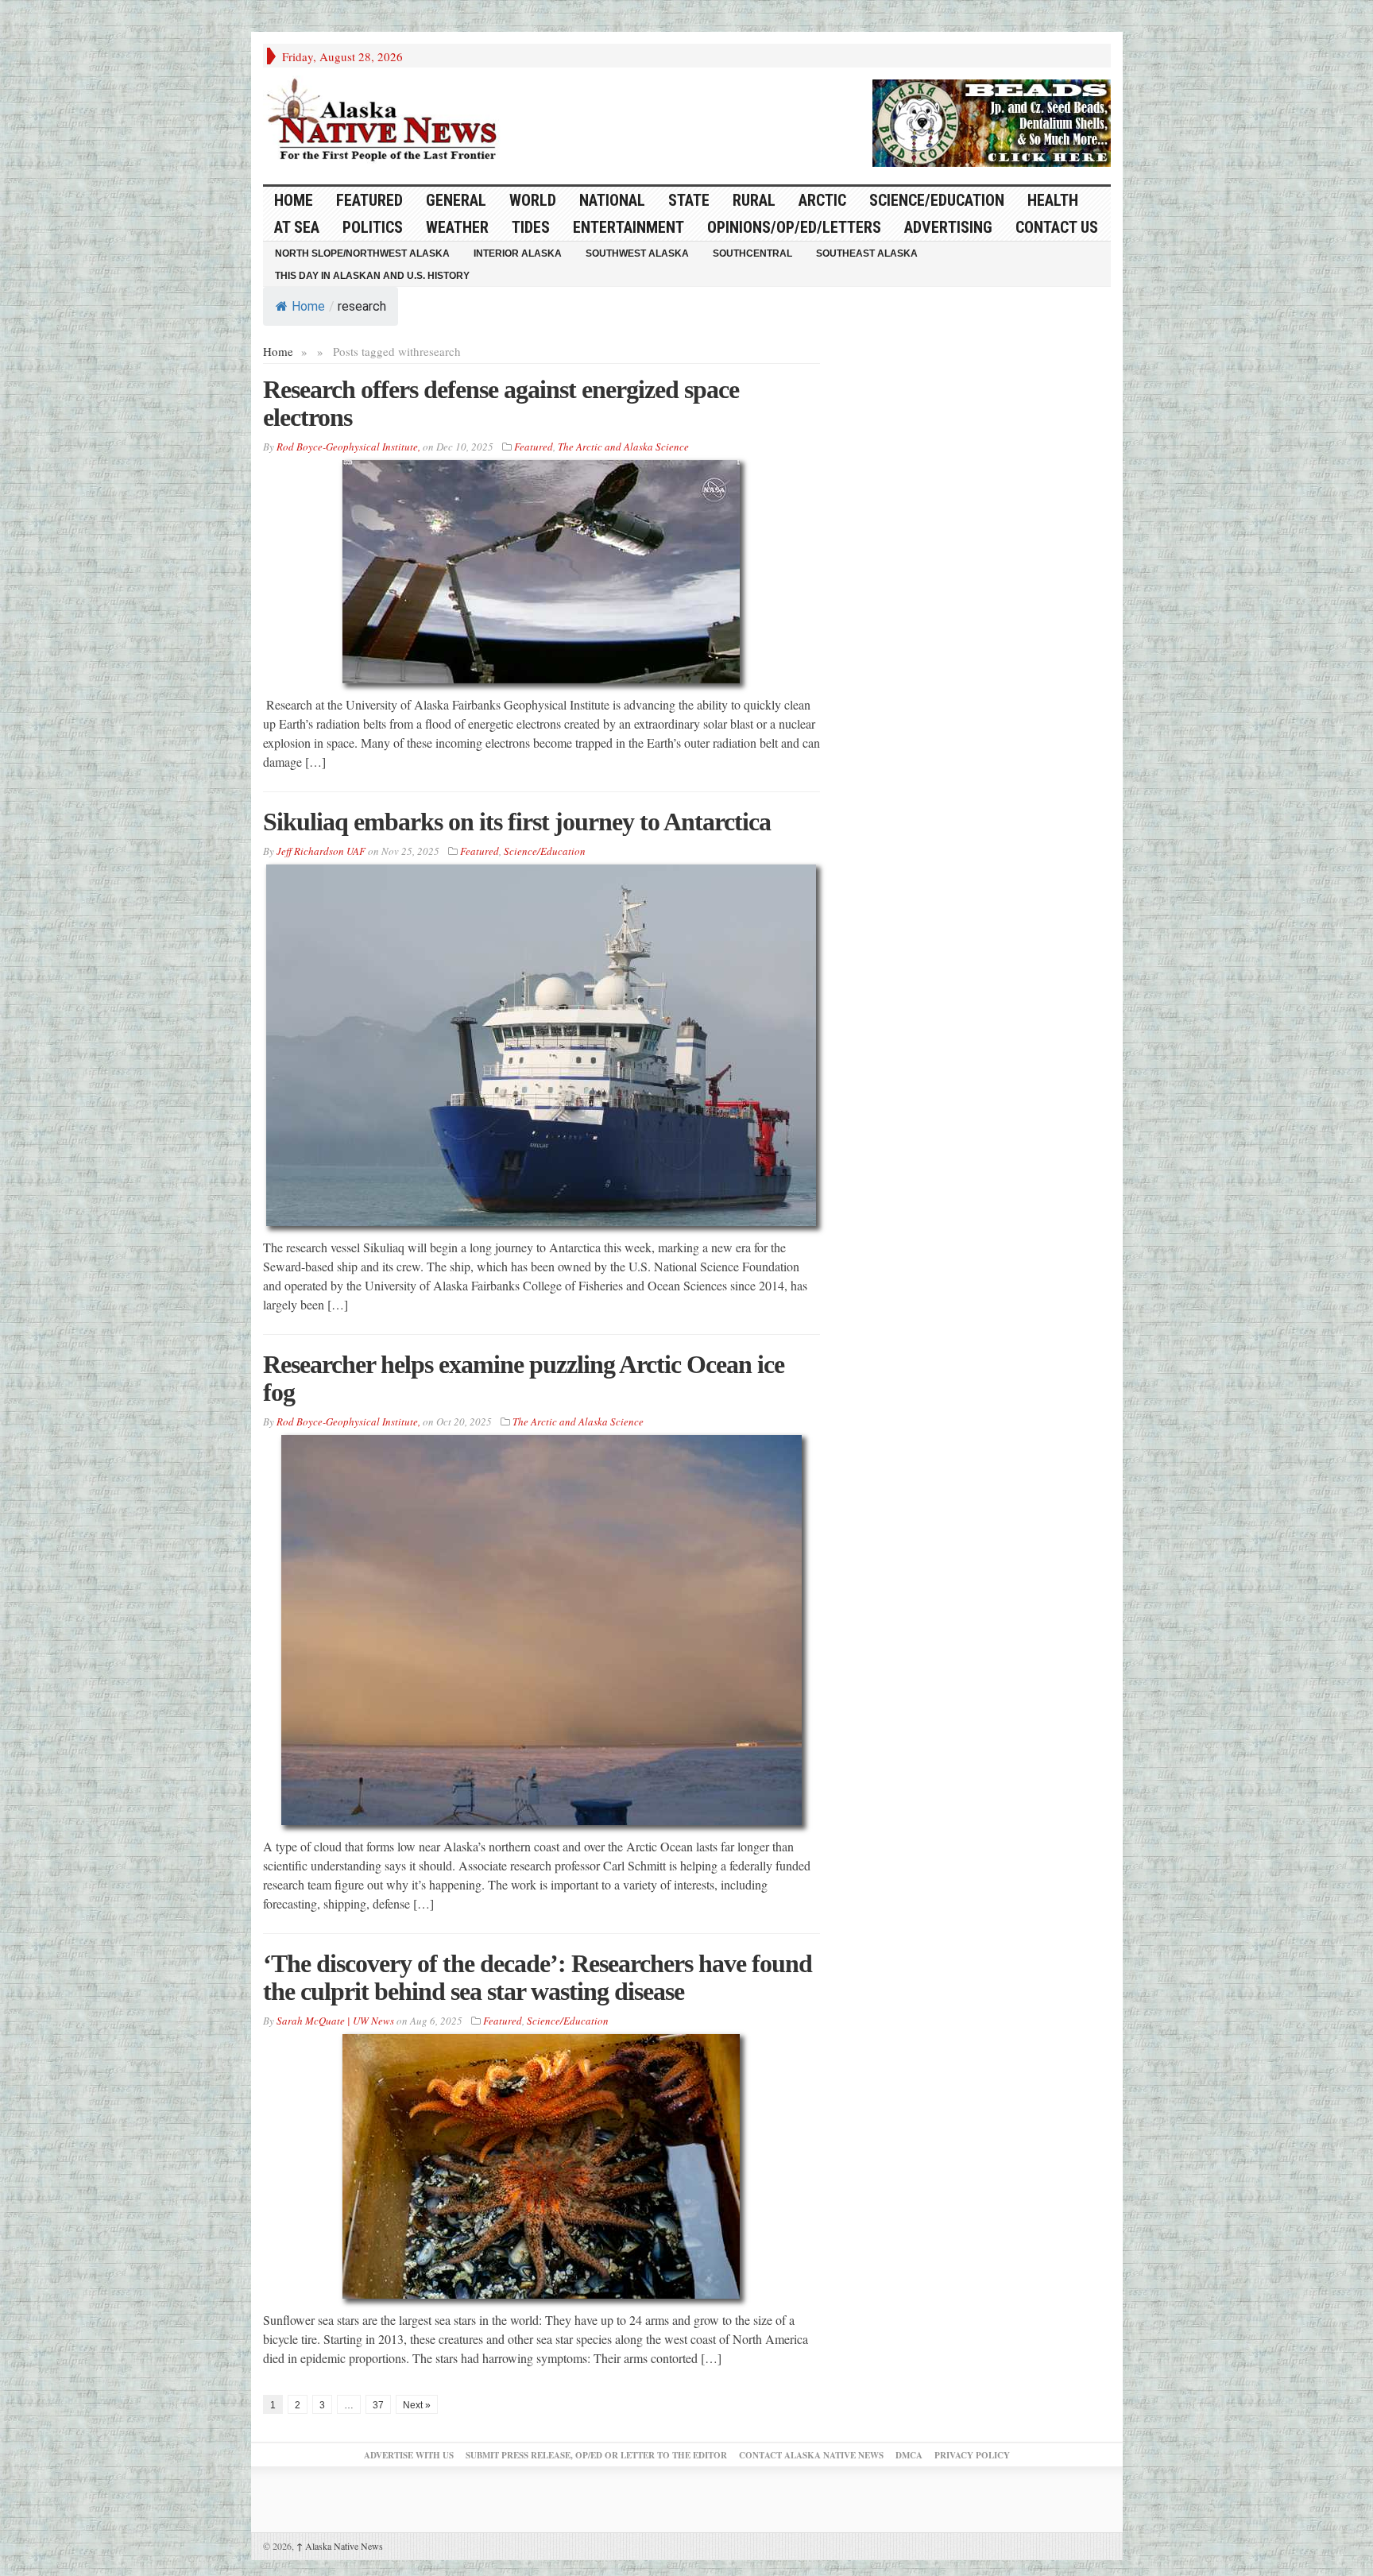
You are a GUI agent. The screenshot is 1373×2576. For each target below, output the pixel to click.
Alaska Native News (340, 2546)
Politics (373, 227)
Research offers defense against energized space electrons (501, 403)
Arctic (822, 200)
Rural (754, 200)
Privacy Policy (972, 2455)
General (456, 200)
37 (378, 2405)
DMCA (909, 2455)
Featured (369, 200)
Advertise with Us (409, 2455)
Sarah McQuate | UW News (335, 2021)
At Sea (297, 227)
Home (308, 306)
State (689, 200)
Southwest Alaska (637, 253)
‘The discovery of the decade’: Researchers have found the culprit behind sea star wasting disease (538, 1977)
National (612, 200)
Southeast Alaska (867, 253)
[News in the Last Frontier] (386, 122)
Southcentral (752, 253)
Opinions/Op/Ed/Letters (794, 227)
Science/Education (937, 200)
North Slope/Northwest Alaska (362, 253)
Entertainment (628, 227)
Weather (457, 227)
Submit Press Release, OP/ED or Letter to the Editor (596, 2455)
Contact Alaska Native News (811, 2455)
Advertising (948, 227)
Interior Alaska (518, 253)
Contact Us (1057, 227)
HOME (294, 200)
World (533, 200)
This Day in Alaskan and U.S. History (372, 276)
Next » (417, 2405)
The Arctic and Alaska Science (623, 447)
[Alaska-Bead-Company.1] (992, 121)
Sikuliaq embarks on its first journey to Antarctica (517, 822)
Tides (531, 227)
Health (1053, 200)
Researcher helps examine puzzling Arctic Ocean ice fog (524, 1378)
